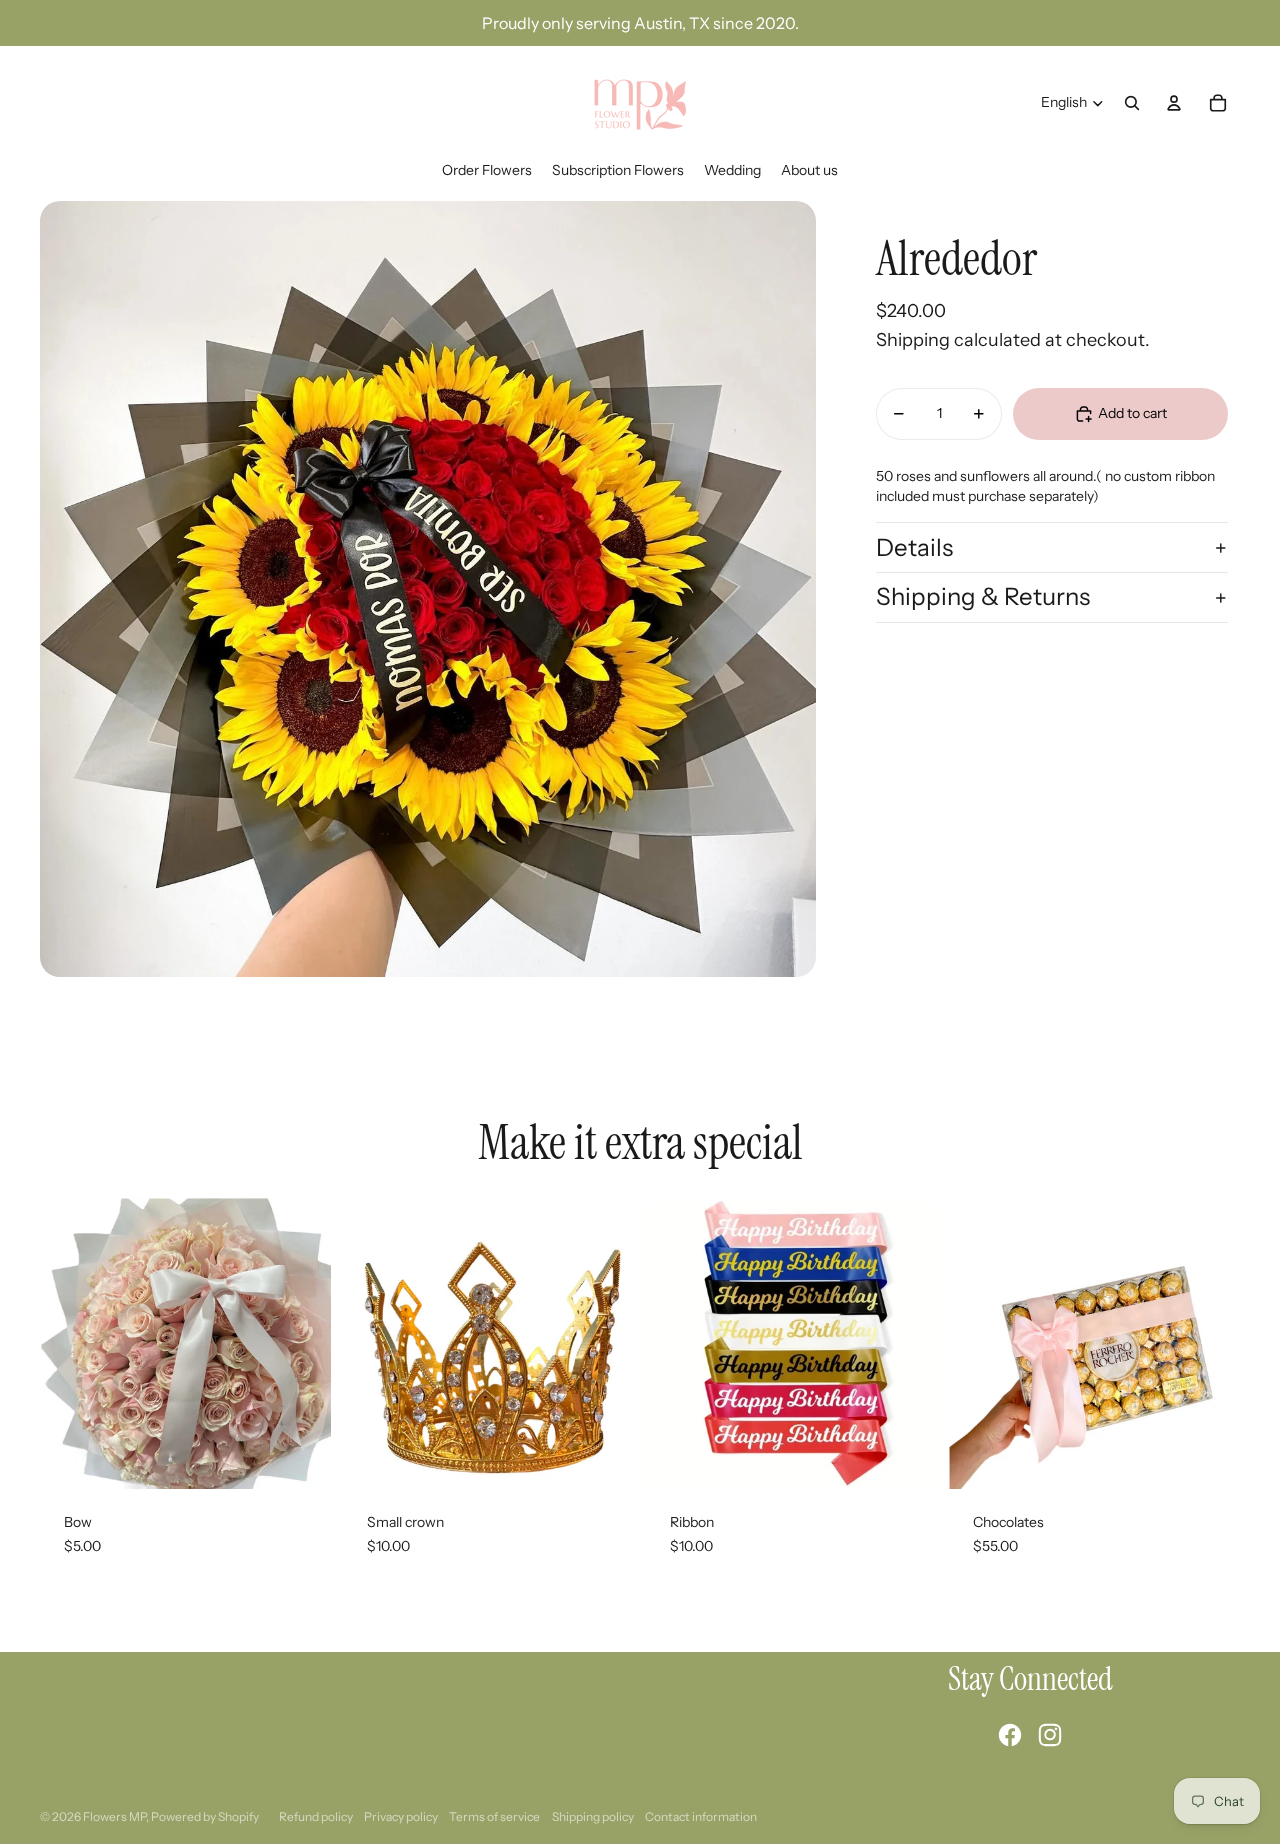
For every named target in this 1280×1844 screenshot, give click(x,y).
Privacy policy (401, 1816)
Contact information (701, 1816)
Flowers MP (114, 1816)
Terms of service (494, 1816)
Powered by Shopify (205, 1816)
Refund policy (316, 1816)
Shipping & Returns (983, 596)
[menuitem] (487, 171)
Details (914, 547)
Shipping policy (593, 1816)
